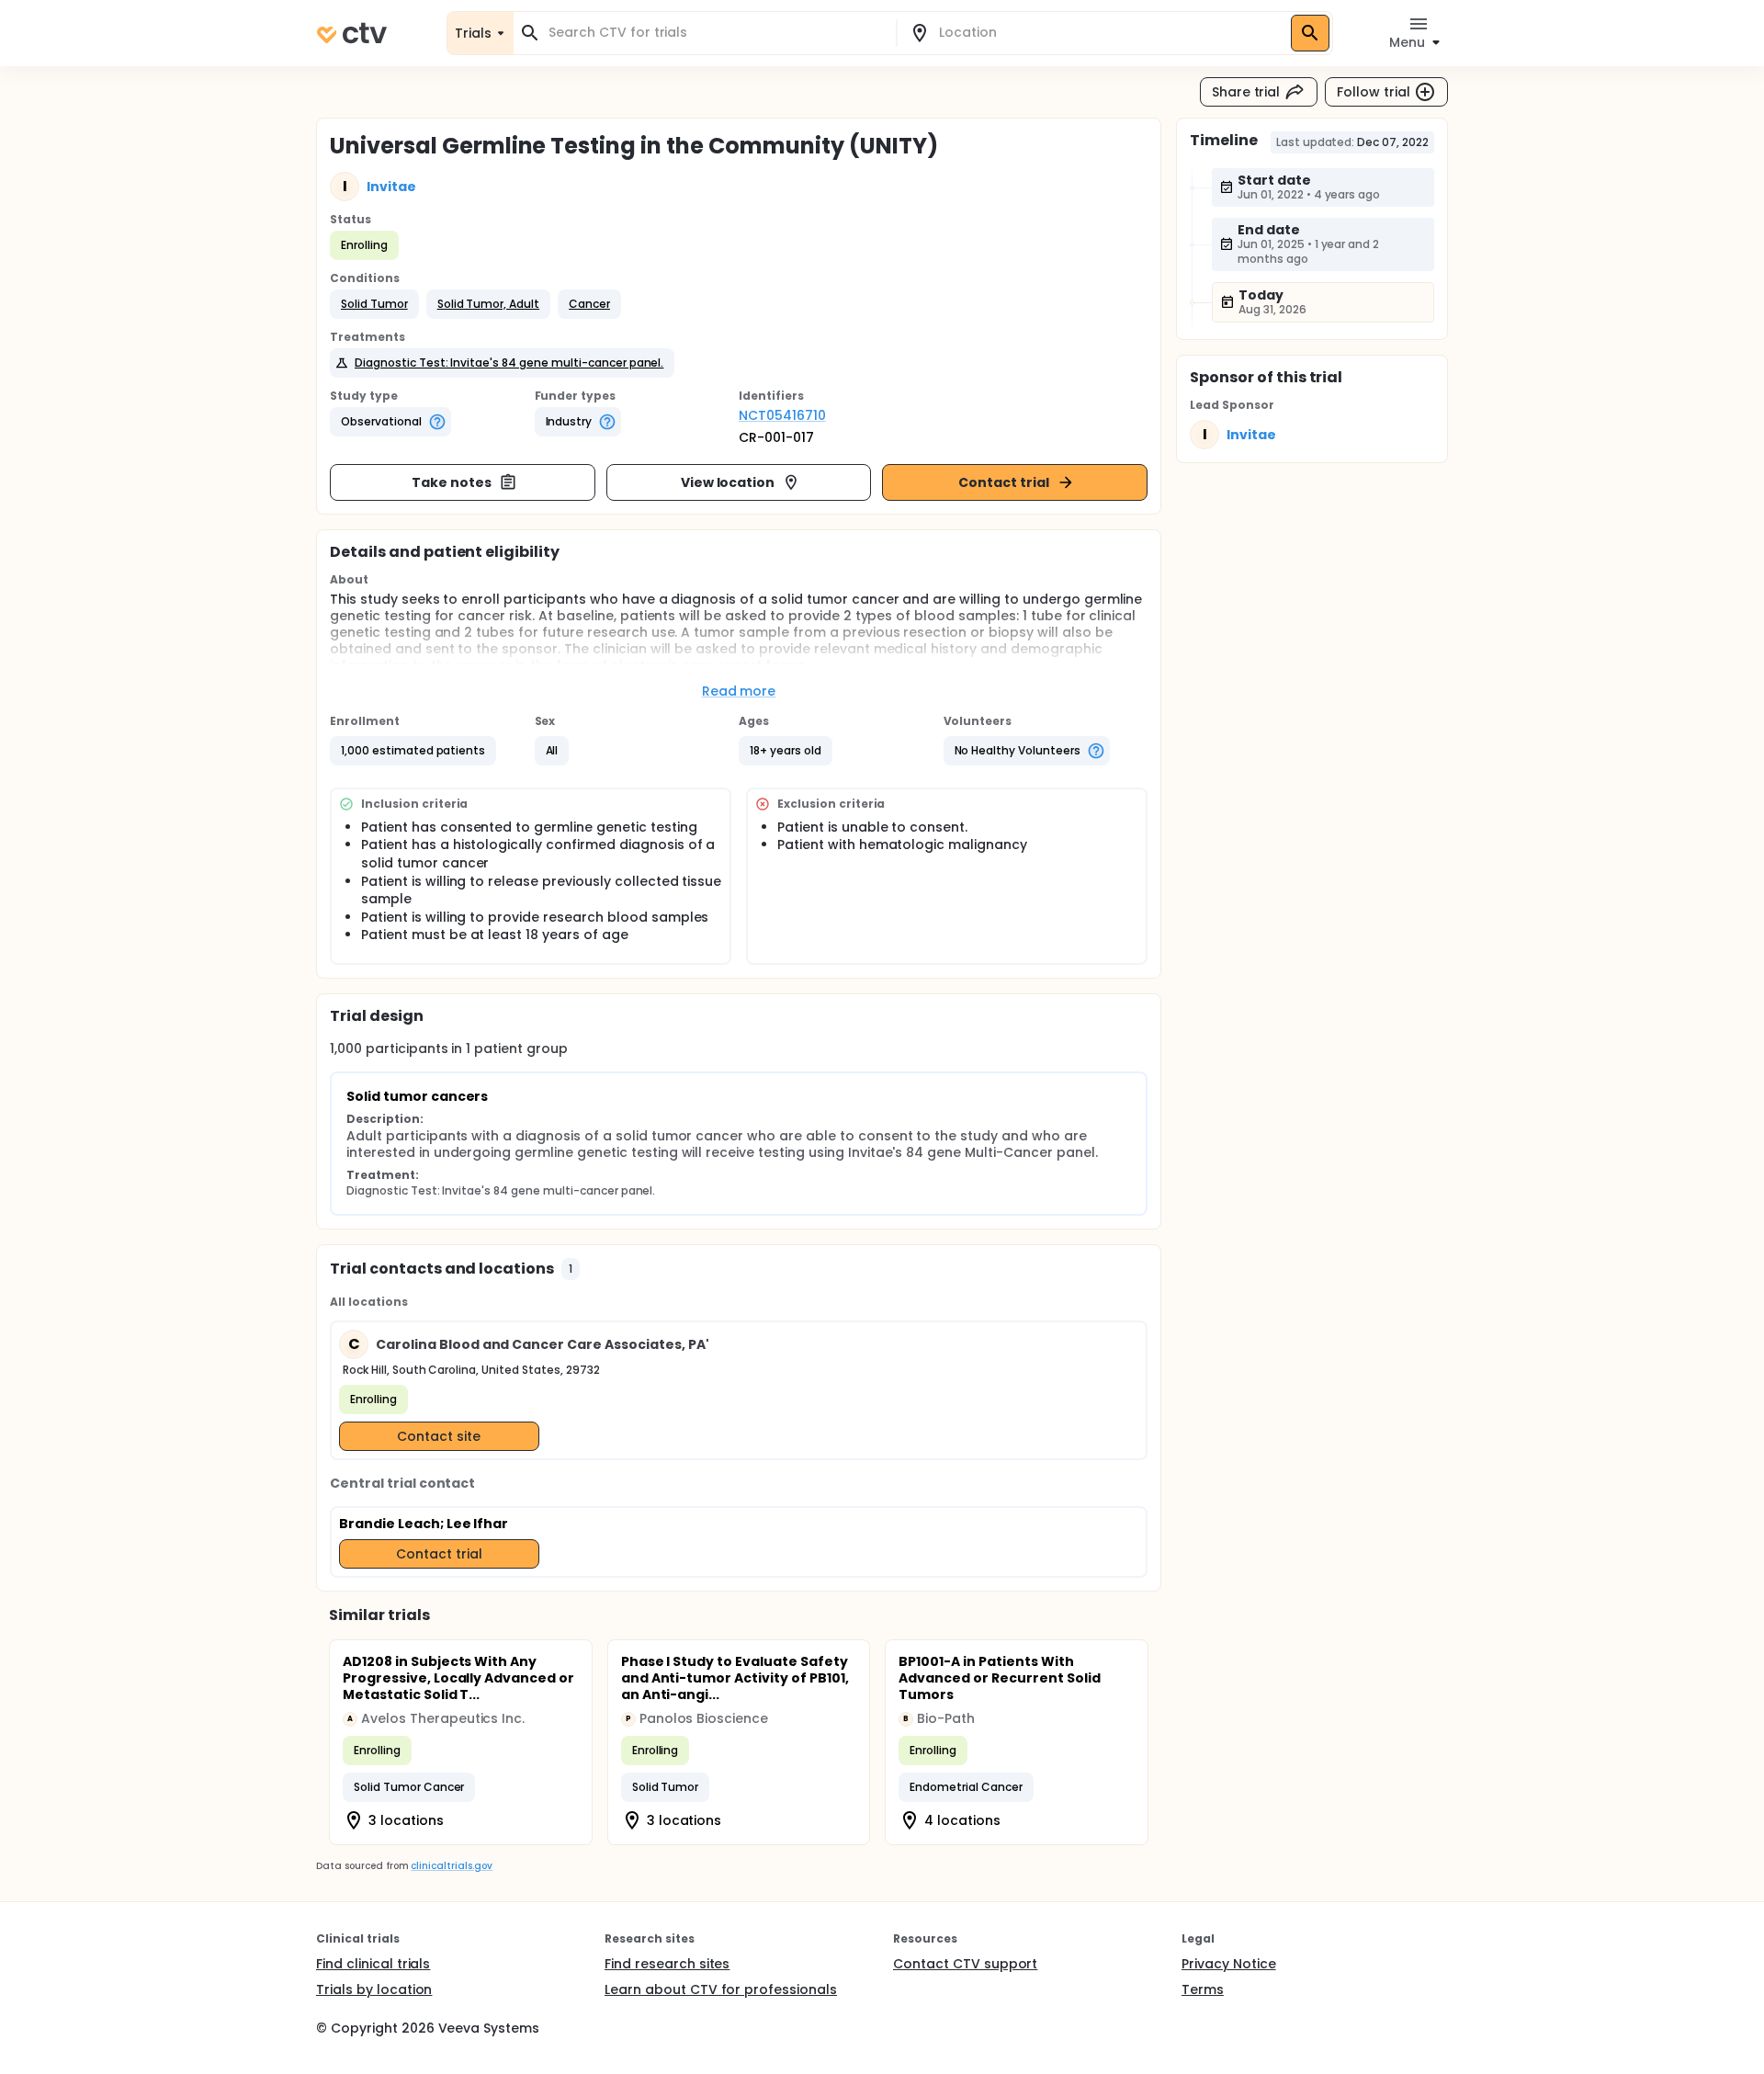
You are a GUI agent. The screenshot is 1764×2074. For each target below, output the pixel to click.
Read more (739, 691)
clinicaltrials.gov (451, 1866)
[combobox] (716, 33)
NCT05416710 (782, 415)
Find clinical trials (373, 1964)
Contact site (439, 1436)
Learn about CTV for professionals (721, 1989)
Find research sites (667, 1964)
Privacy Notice (1229, 1964)
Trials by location (374, 1989)
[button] (374, 304)
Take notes (452, 482)
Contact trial (1004, 482)
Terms (1203, 1989)
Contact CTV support (965, 1964)
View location (728, 482)
